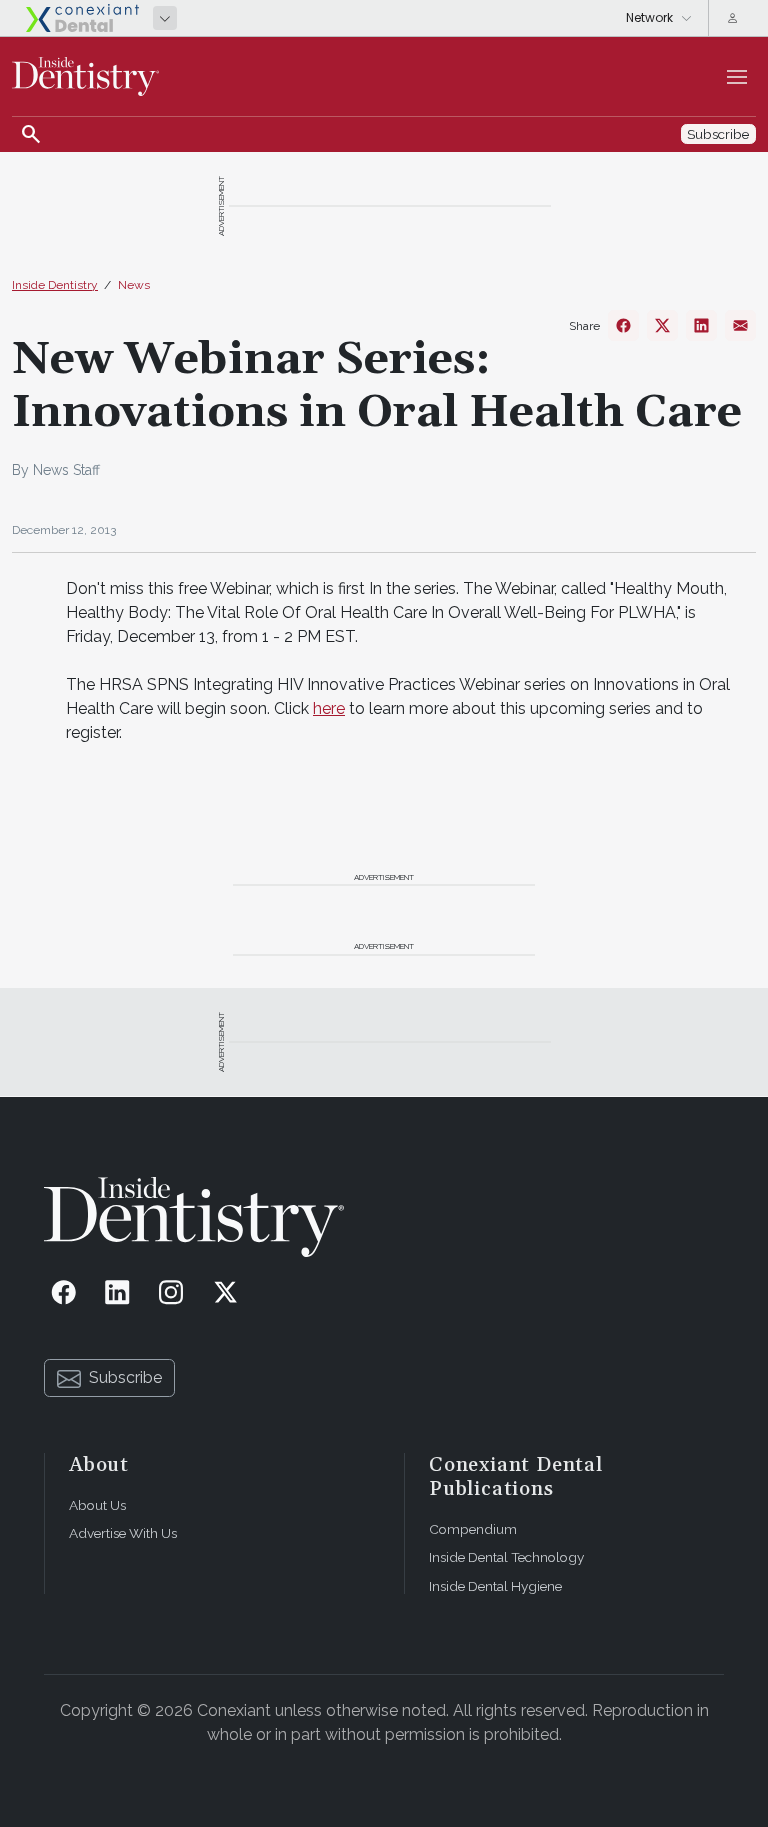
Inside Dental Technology (506, 1557)
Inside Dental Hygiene (495, 1586)
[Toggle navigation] (737, 77)
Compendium (473, 1529)
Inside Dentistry (55, 285)
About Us (97, 1505)
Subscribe (125, 1377)
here (329, 708)
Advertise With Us (123, 1533)
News (134, 285)
